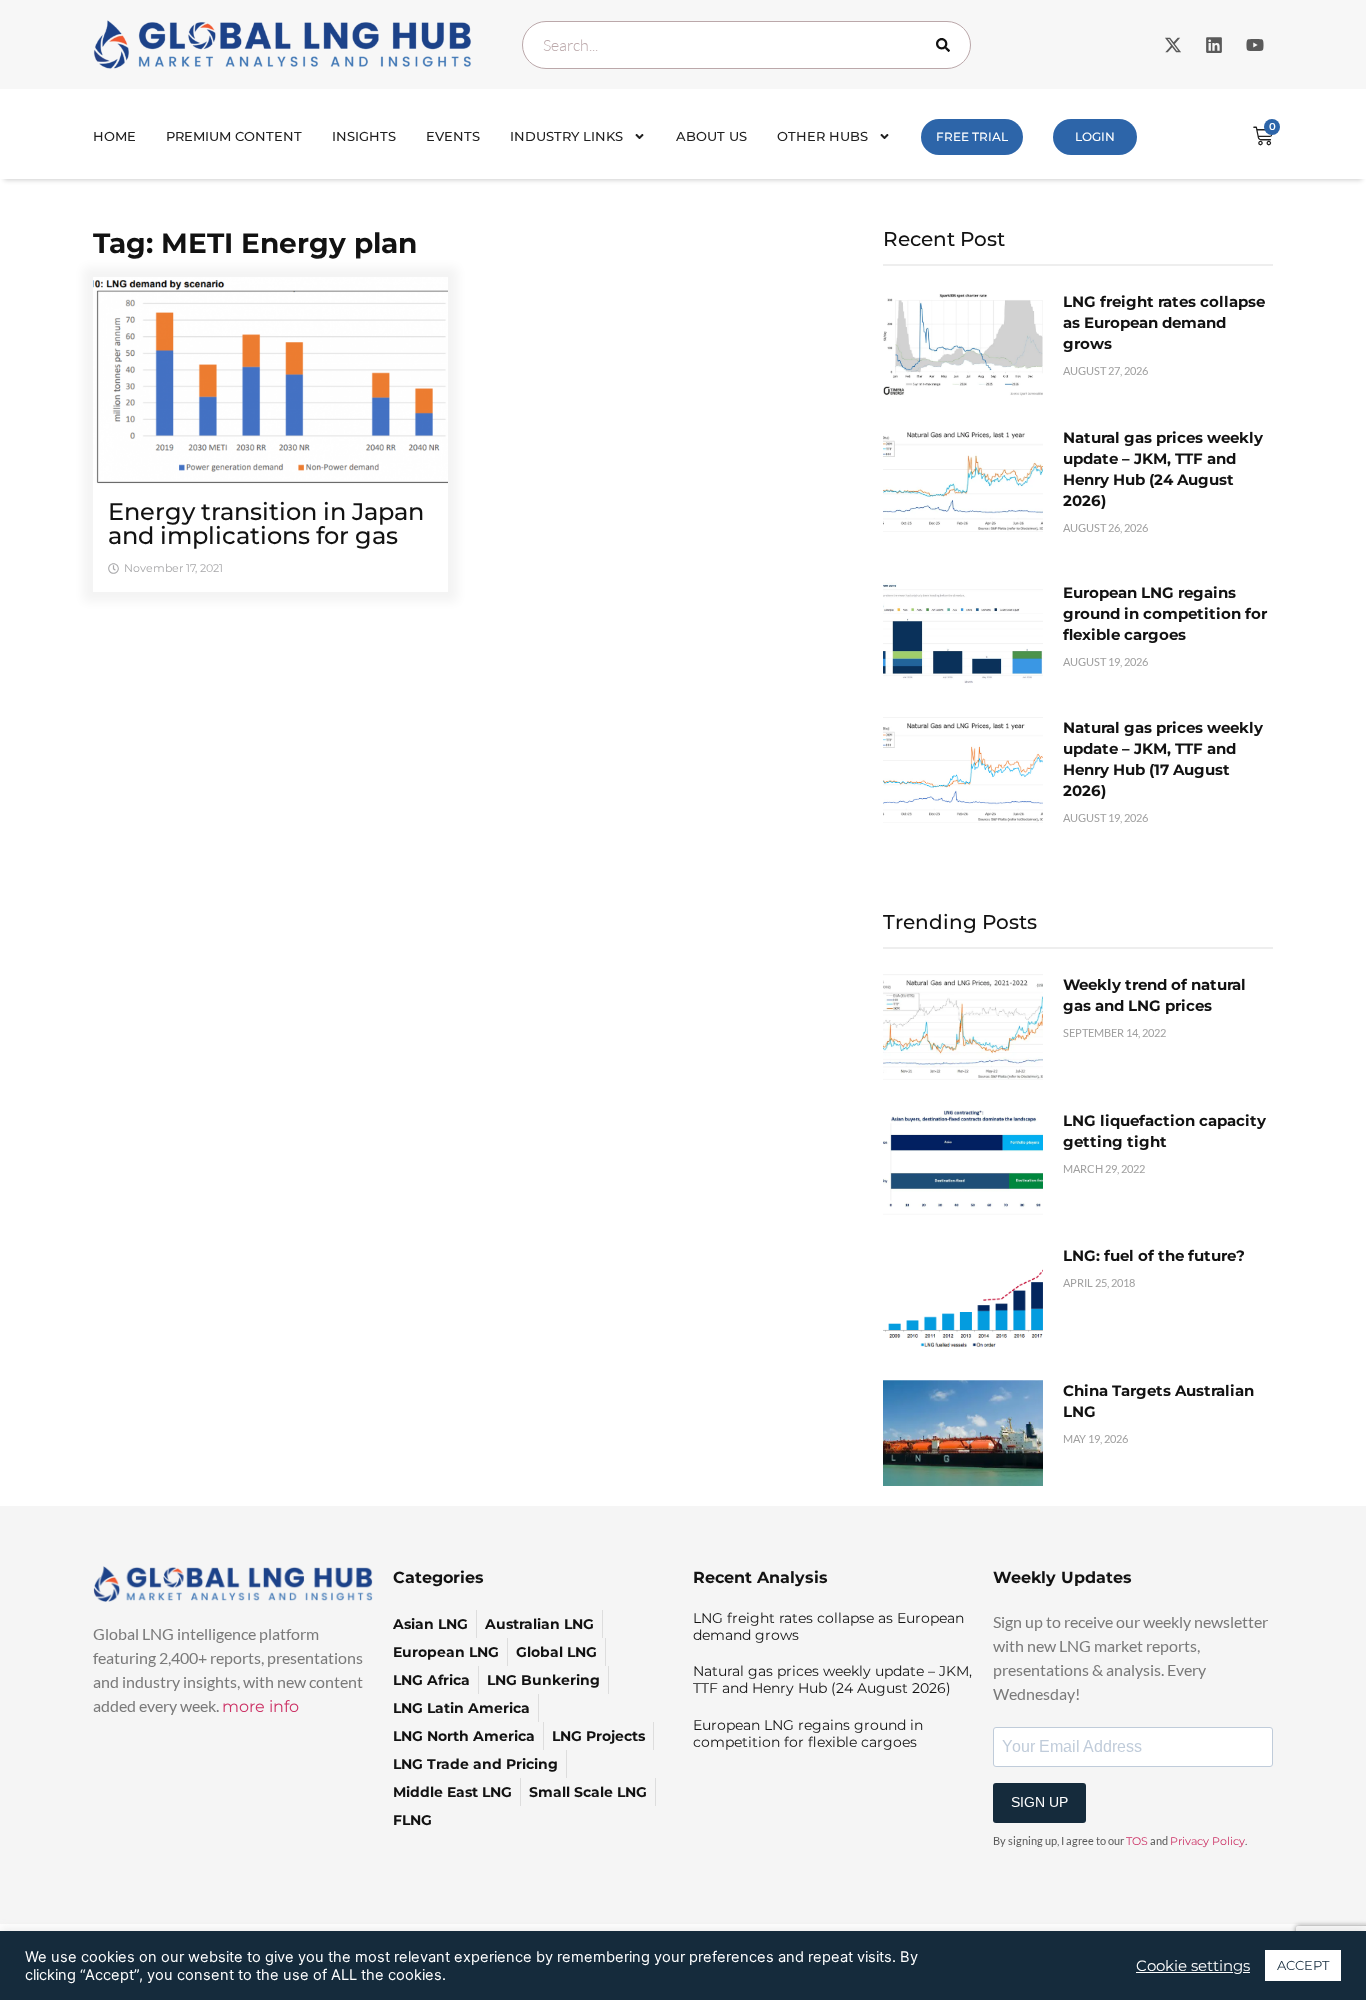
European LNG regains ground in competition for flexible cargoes (1165, 613)
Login (1095, 136)
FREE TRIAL (972, 136)
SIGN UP (1039, 1802)
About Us (711, 136)
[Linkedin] (1214, 45)
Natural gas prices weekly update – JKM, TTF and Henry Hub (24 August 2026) (832, 1679)
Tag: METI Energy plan (255, 243)
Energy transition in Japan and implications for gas (266, 523)
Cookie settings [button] (1193, 1966)
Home (114, 136)
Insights (364, 136)
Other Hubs (822, 136)
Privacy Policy (1207, 1841)
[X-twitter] (1173, 45)
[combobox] (746, 45)
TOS (1137, 1841)
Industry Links (566, 136)
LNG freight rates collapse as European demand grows (1164, 322)
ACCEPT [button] (1303, 1965)
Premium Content (234, 136)
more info (260, 1706)
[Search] (947, 45)
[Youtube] (1255, 45)
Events (453, 136)
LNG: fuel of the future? (1154, 1255)
